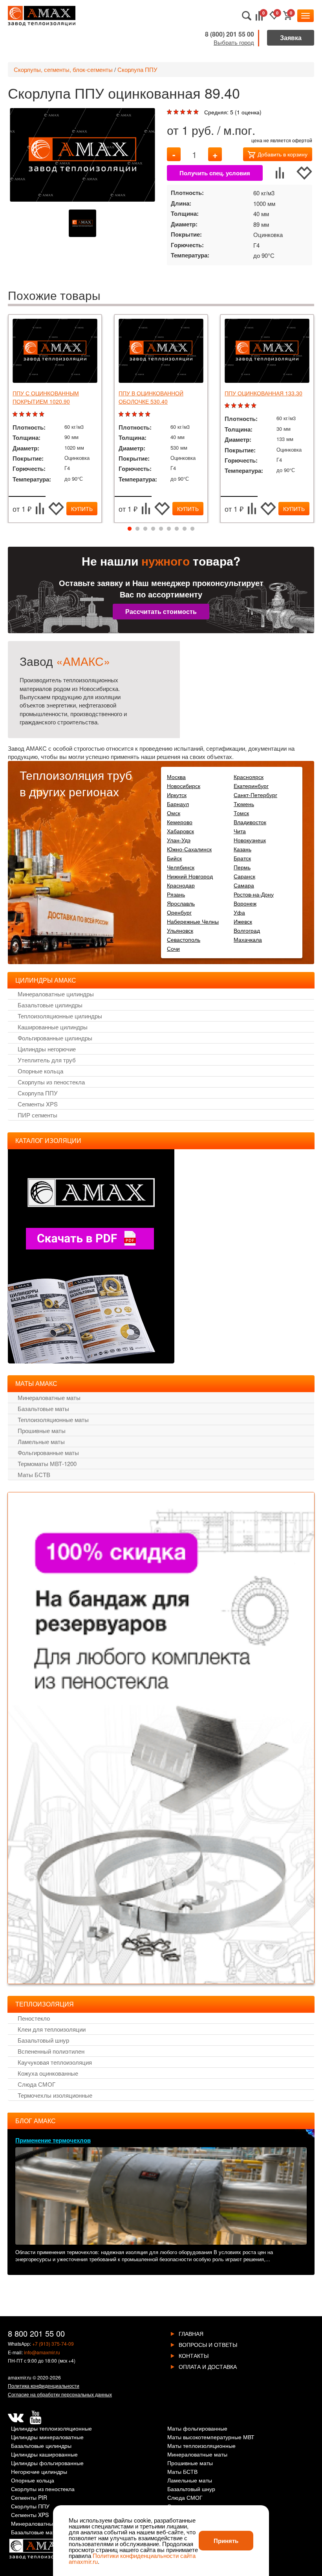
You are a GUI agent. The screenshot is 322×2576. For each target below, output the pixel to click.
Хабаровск (180, 831)
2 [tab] (137, 529)
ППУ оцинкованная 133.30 (263, 393)
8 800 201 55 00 (36, 2333)
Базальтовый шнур (43, 2040)
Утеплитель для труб (47, 1060)
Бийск (174, 858)
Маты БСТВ (34, 1474)
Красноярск (249, 777)
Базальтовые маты (43, 1408)
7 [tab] (177, 529)
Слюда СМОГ (37, 2084)
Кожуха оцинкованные (48, 2073)
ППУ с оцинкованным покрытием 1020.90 (46, 397)
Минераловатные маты (49, 1397)
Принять (226, 2541)
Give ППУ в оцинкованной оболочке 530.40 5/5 (149, 414)
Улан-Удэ (179, 840)
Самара (244, 885)
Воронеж (245, 903)
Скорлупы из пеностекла (51, 1082)
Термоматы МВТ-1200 (47, 1463)
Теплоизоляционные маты (53, 1419)
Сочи (173, 948)
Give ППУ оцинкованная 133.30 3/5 (241, 406)
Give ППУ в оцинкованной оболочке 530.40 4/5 (142, 414)
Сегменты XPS (38, 1104)
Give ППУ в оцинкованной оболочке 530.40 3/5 (135, 414)
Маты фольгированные (197, 2429)
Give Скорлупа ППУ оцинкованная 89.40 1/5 (170, 112)
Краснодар (181, 885)
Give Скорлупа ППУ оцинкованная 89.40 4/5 (190, 112)
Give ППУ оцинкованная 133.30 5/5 (255, 406)
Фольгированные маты (48, 1452)
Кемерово (180, 822)
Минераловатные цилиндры (56, 994)
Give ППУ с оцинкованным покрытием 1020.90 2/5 (23, 414)
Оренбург (179, 912)
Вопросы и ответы (208, 2344)
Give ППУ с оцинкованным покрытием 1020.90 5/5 (43, 414)
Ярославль (181, 903)
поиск (247, 16)
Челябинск (181, 867)
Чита (240, 831)
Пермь (242, 867)
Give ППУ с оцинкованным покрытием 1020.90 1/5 (16, 414)
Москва (176, 777)
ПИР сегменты (38, 1115)
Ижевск (243, 921)
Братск (242, 858)
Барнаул (178, 804)
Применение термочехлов (53, 2140)
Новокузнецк (250, 840)
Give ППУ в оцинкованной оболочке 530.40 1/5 (122, 414)
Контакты (194, 2356)
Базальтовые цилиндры (50, 1005)
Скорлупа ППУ (137, 69)
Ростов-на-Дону (254, 894)
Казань (242, 849)
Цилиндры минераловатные (47, 2437)
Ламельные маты (41, 1441)
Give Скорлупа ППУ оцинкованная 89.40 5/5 (197, 112)
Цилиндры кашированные (44, 2455)
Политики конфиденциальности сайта (144, 2555)
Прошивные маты (42, 1430)
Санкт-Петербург (255, 795)
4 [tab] (153, 529)
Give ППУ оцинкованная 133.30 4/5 (248, 406)
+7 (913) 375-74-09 (53, 2344)
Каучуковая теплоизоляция (55, 2062)
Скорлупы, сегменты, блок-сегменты (63, 69)
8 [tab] (185, 529)
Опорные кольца (40, 1071)
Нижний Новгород (190, 876)
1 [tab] (130, 529)
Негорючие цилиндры (39, 2472)
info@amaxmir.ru (42, 2352)
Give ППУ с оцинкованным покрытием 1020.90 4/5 (36, 414)
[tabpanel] (55, 419)
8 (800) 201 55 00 (230, 34)
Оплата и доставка (208, 2367)
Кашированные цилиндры (53, 1027)
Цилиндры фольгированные (47, 2463)
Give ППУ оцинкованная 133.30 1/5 (228, 406)
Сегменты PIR (29, 2498)
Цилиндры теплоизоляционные (51, 2429)
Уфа (239, 912)
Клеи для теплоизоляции (52, 2029)
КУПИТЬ (82, 509)
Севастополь (184, 939)
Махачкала (248, 939)
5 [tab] (161, 529)
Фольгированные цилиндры (55, 1038)
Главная (191, 2333)
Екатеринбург (251, 786)
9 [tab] (192, 529)
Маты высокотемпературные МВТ (211, 2437)
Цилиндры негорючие (47, 1049)
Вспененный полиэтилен (51, 2051)
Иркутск (177, 795)
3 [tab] (145, 529)
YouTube (35, 2418)
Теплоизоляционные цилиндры (60, 1016)
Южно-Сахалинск (189, 849)
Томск (241, 813)
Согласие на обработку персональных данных (60, 2394)
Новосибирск (184, 786)
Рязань (176, 894)
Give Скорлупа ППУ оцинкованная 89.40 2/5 (177, 112)
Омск (174, 813)
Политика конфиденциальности (44, 2386)
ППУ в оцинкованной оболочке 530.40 (151, 397)
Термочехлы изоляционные (55, 2095)
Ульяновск (180, 930)
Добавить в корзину (283, 154)
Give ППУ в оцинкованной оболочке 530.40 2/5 (129, 414)
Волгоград (247, 930)
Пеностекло (34, 2018)
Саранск (244, 876)
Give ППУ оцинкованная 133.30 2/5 (235, 406)
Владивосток (250, 822)
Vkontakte (16, 2418)
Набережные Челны (193, 921)
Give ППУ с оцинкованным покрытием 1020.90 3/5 (29, 414)
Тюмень (244, 804)
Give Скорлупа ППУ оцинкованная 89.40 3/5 (184, 112)
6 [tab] (169, 529)
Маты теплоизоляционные (201, 2446)
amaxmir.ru (20, 2377)
